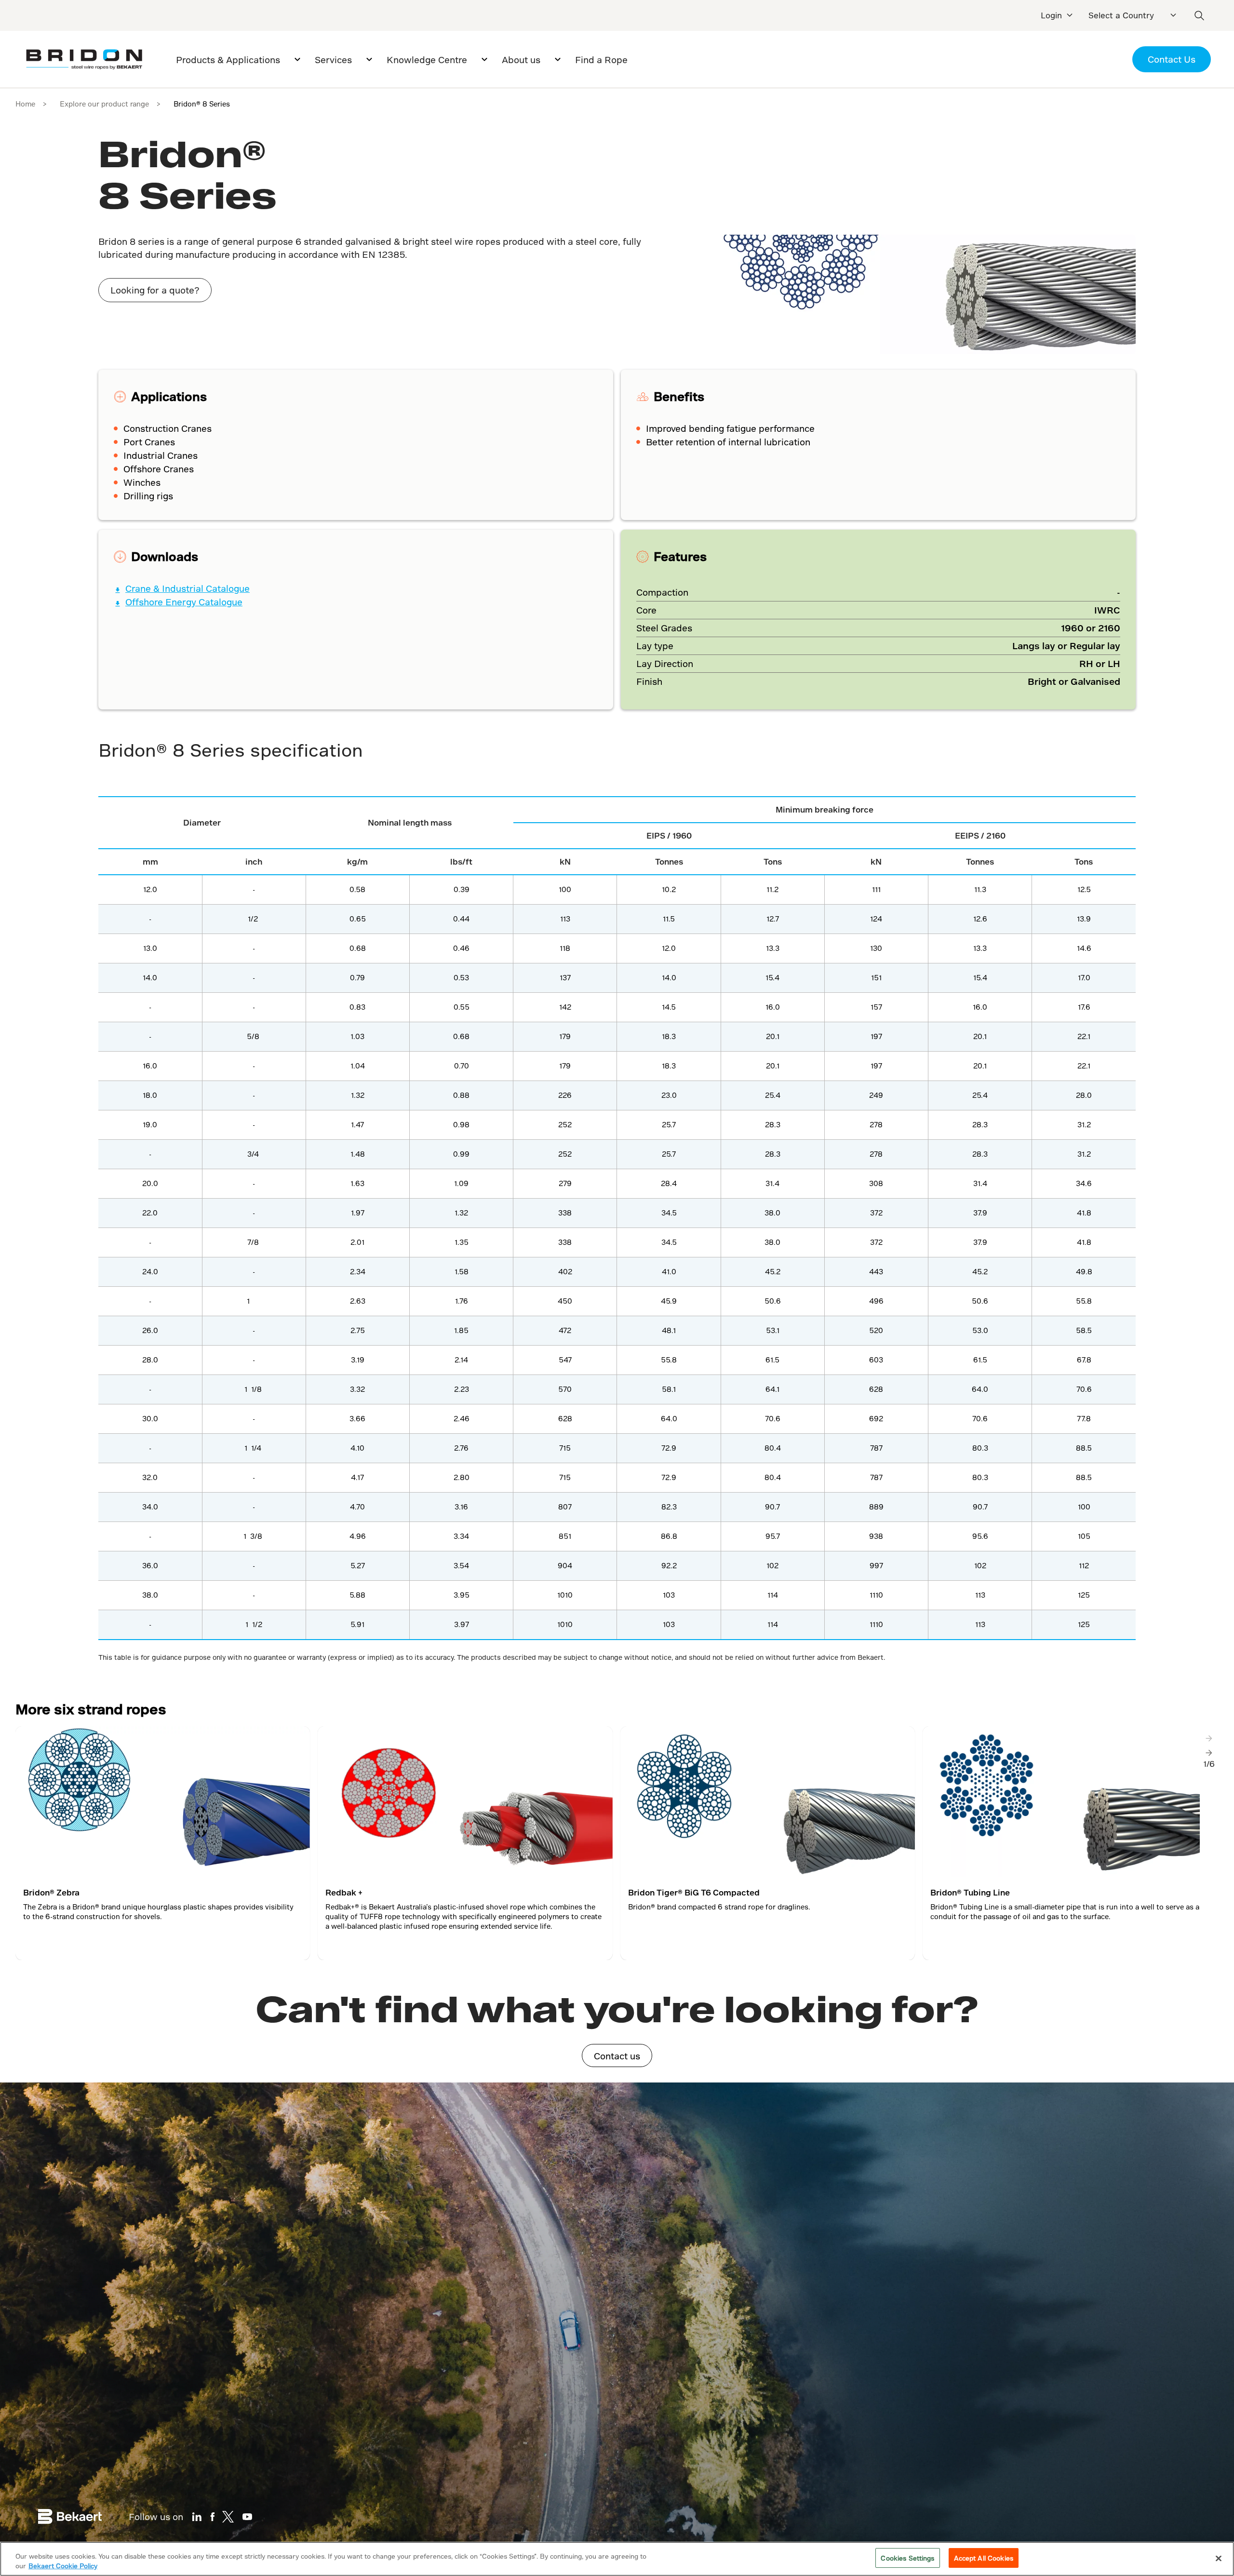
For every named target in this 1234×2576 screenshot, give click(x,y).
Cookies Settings (907, 2558)
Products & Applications (228, 60)
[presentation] (1209, 1738)
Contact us (617, 2056)
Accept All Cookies (984, 2558)
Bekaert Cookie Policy (63, 2566)
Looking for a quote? (155, 290)
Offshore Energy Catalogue (184, 602)
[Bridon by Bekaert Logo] (84, 60)
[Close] (1219, 2558)
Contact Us (1172, 59)
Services (333, 60)
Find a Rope (601, 60)
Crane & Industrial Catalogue (188, 588)
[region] (617, 2559)
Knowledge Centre (427, 60)
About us (521, 60)
